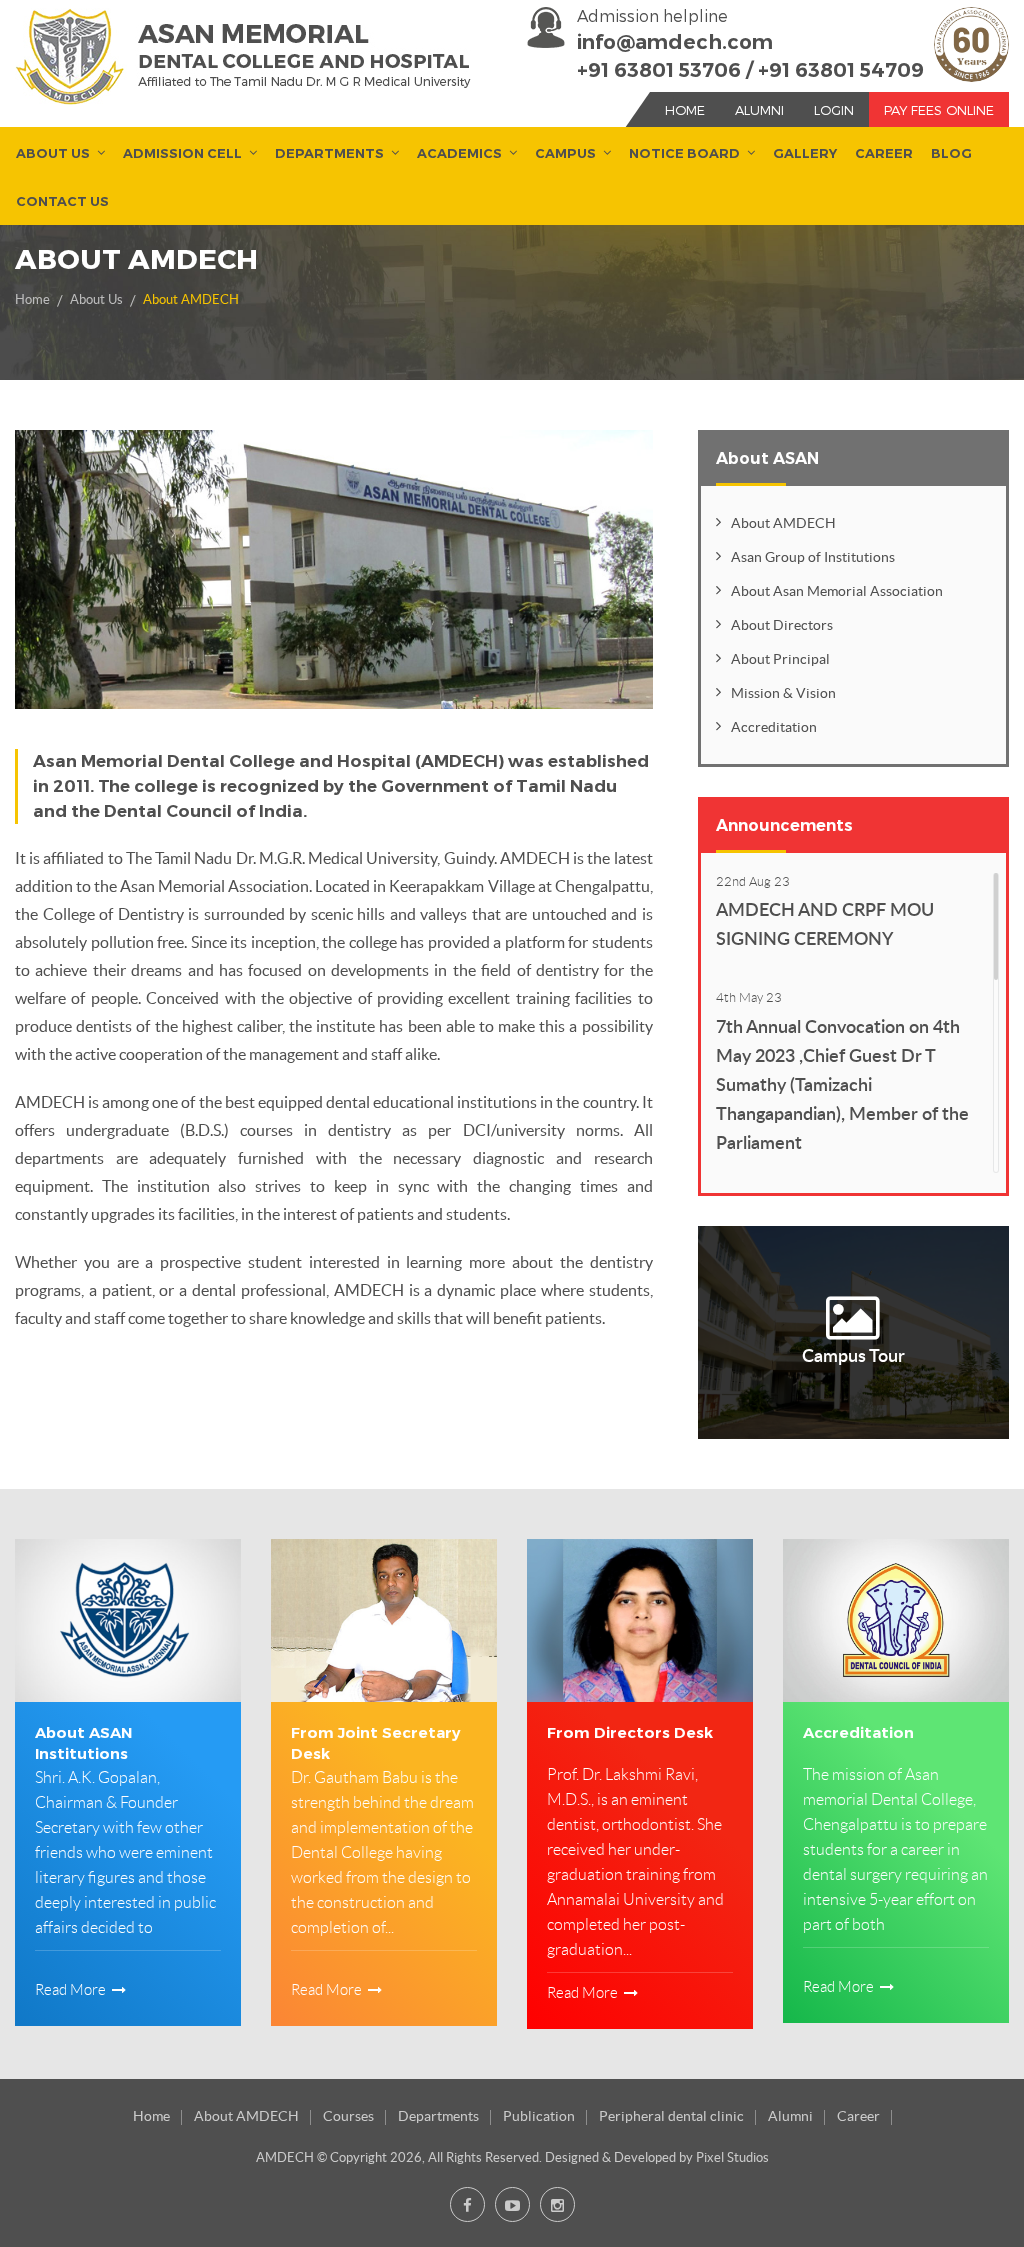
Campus (565, 153)
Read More (72, 1990)
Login (834, 110)
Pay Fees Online (939, 110)
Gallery (805, 153)
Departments (329, 153)
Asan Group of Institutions (813, 557)
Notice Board (684, 153)
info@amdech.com (675, 42)
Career (884, 153)
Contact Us (62, 201)
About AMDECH (191, 299)
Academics (459, 153)
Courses (348, 2116)
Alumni (759, 110)
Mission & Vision (783, 693)
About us (53, 153)
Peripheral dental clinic (671, 2116)
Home (685, 110)
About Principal (780, 659)
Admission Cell (182, 153)
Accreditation (774, 727)
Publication (539, 2116)
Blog (951, 153)
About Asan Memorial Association (837, 591)
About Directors (782, 625)
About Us (96, 299)
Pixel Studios (732, 2157)
